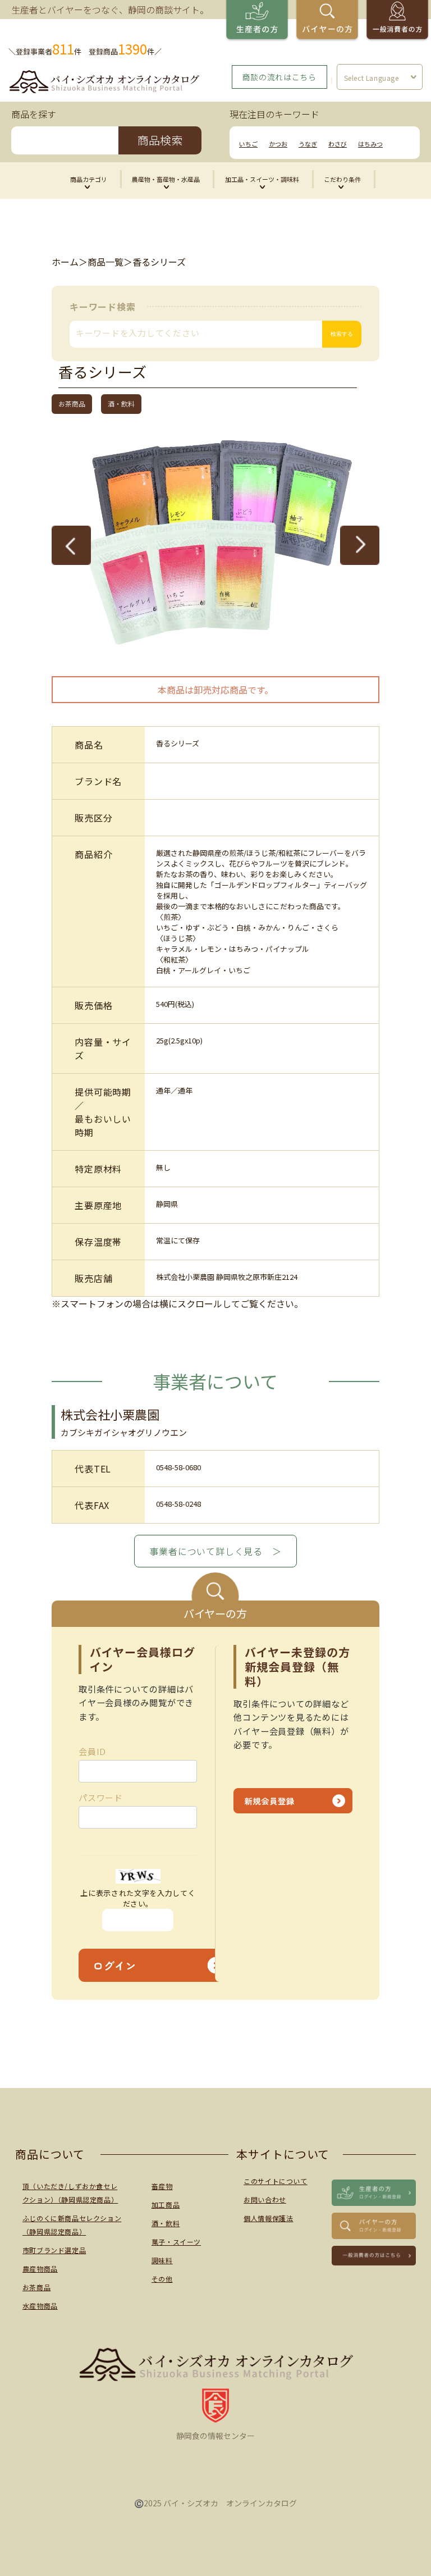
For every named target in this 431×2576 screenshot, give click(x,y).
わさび (338, 144)
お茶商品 (36, 2287)
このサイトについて (275, 2181)
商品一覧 (106, 262)
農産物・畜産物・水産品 (166, 179)
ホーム (65, 262)
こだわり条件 (342, 179)
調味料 (162, 2260)
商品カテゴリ (89, 179)
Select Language (372, 78)
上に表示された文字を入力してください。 (138, 1898)
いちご (248, 144)
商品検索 (160, 140)
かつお (278, 144)
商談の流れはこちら (279, 77)
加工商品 (166, 2205)
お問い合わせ (265, 2199)
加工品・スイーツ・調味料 (262, 179)
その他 (162, 2279)
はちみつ (370, 144)
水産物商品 (40, 2306)
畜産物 (162, 2186)
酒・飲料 (166, 2223)
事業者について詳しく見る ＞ (215, 1551)
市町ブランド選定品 (54, 2250)
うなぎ (308, 144)
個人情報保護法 (268, 2218)
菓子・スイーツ (176, 2242)
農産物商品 (40, 2269)
